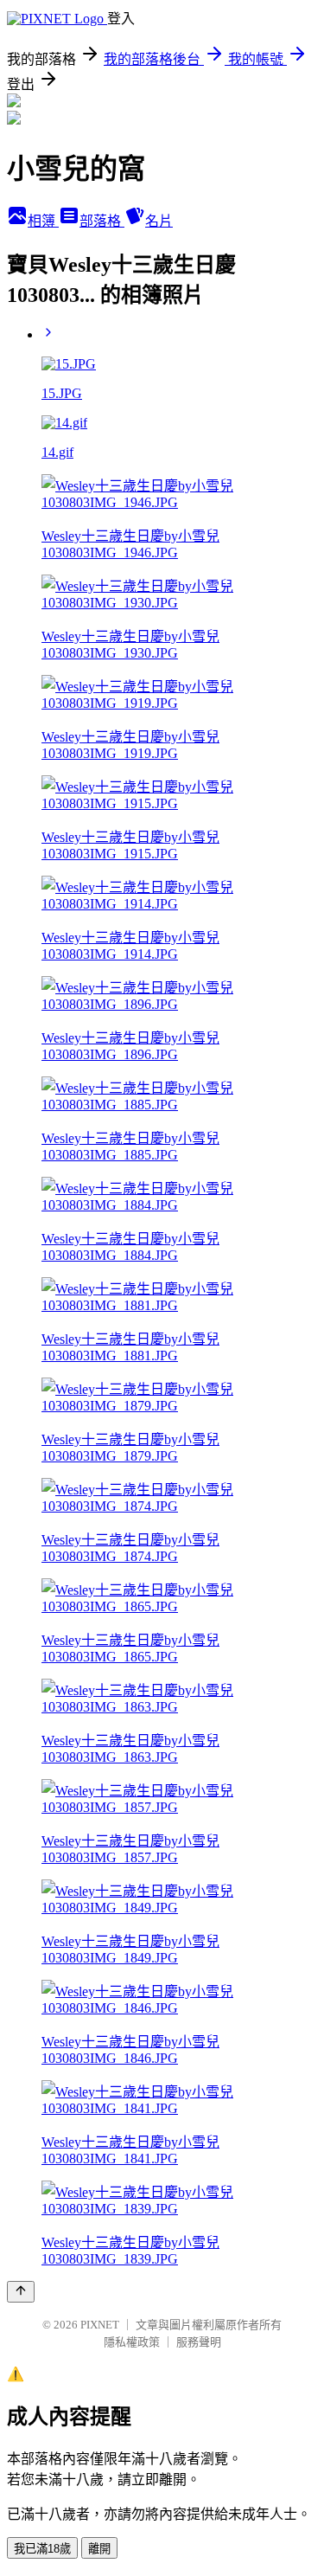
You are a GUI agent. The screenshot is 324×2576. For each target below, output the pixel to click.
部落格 (102, 221)
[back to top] (21, 2292)
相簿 (43, 221)
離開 (99, 2549)
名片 (159, 221)
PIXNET (100, 2325)
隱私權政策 (132, 2342)
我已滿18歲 (42, 2549)
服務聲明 (199, 2342)
